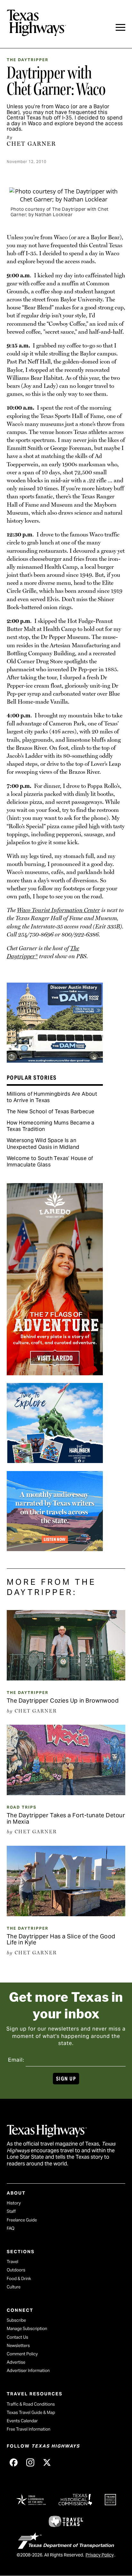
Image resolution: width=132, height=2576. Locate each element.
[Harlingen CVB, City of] (55, 1461)
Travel (12, 2262)
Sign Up (66, 2079)
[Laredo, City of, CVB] (55, 1373)
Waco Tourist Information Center (58, 910)
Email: (16, 2060)
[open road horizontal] (55, 1549)
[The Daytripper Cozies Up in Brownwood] (66, 1678)
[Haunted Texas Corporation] (55, 1060)
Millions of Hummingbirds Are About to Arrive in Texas (52, 1097)
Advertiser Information (28, 2371)
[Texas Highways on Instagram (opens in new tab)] (30, 2463)
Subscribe (16, 2320)
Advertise (16, 2362)
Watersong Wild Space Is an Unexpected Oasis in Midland (43, 1144)
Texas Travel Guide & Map (31, 2412)
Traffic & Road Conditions (31, 2404)
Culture (14, 2287)
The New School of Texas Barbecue (51, 1112)
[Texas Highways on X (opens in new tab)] (47, 2463)
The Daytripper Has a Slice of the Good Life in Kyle (61, 1939)
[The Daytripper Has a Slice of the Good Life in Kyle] (66, 1914)
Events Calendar (22, 2421)
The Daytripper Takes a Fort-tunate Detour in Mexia (66, 1818)
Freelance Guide (22, 2220)
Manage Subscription (27, 2329)
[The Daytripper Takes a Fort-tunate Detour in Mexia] (66, 1793)
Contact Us (17, 2337)
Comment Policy (22, 2354)
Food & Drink (19, 2279)
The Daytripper (28, 60)
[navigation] (120, 27)
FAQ (11, 2228)
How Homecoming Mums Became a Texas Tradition (51, 1126)
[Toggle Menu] (120, 27)
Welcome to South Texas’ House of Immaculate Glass (50, 1161)
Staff (11, 2211)
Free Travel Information (29, 2429)
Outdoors (16, 2270)
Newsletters (18, 2346)
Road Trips (22, 1807)
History (14, 2203)
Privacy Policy (100, 2555)
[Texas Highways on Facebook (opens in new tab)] (14, 2463)
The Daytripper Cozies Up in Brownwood (63, 1701)
